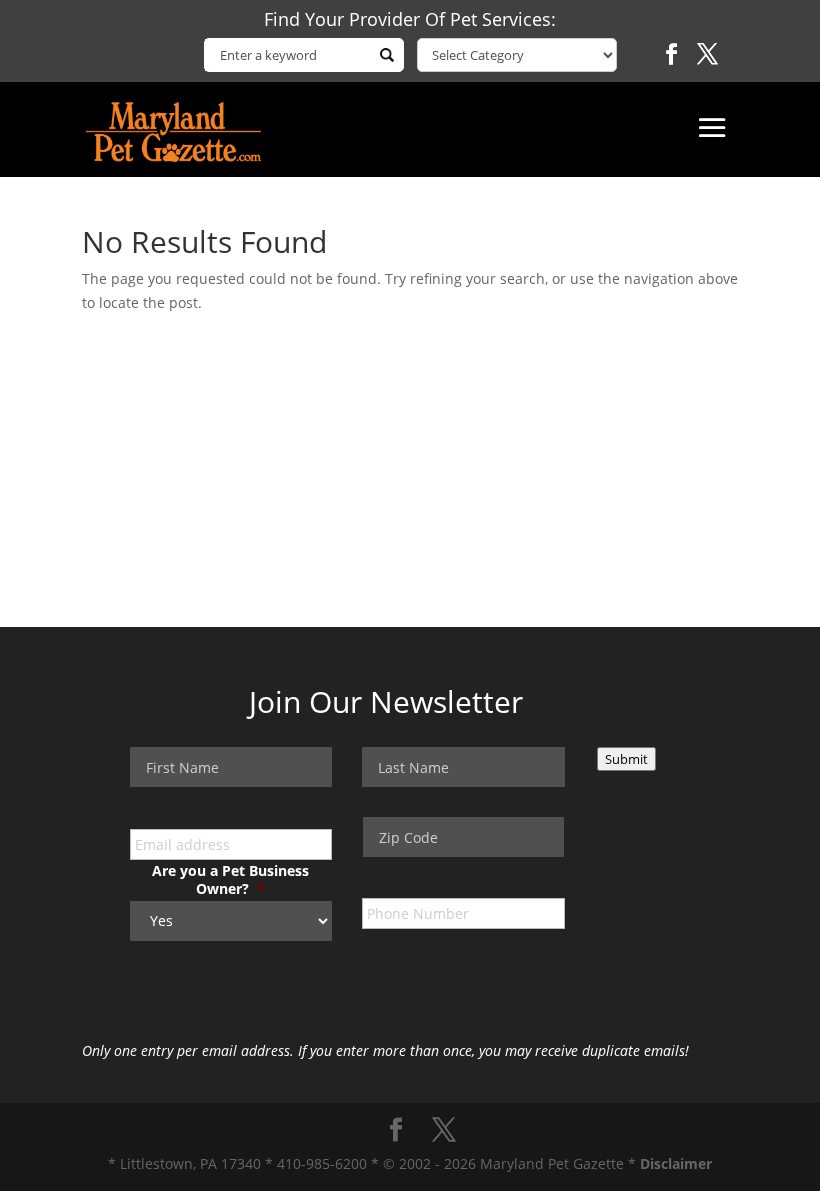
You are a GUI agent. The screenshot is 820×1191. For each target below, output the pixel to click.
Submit (626, 759)
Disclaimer (676, 1163)
